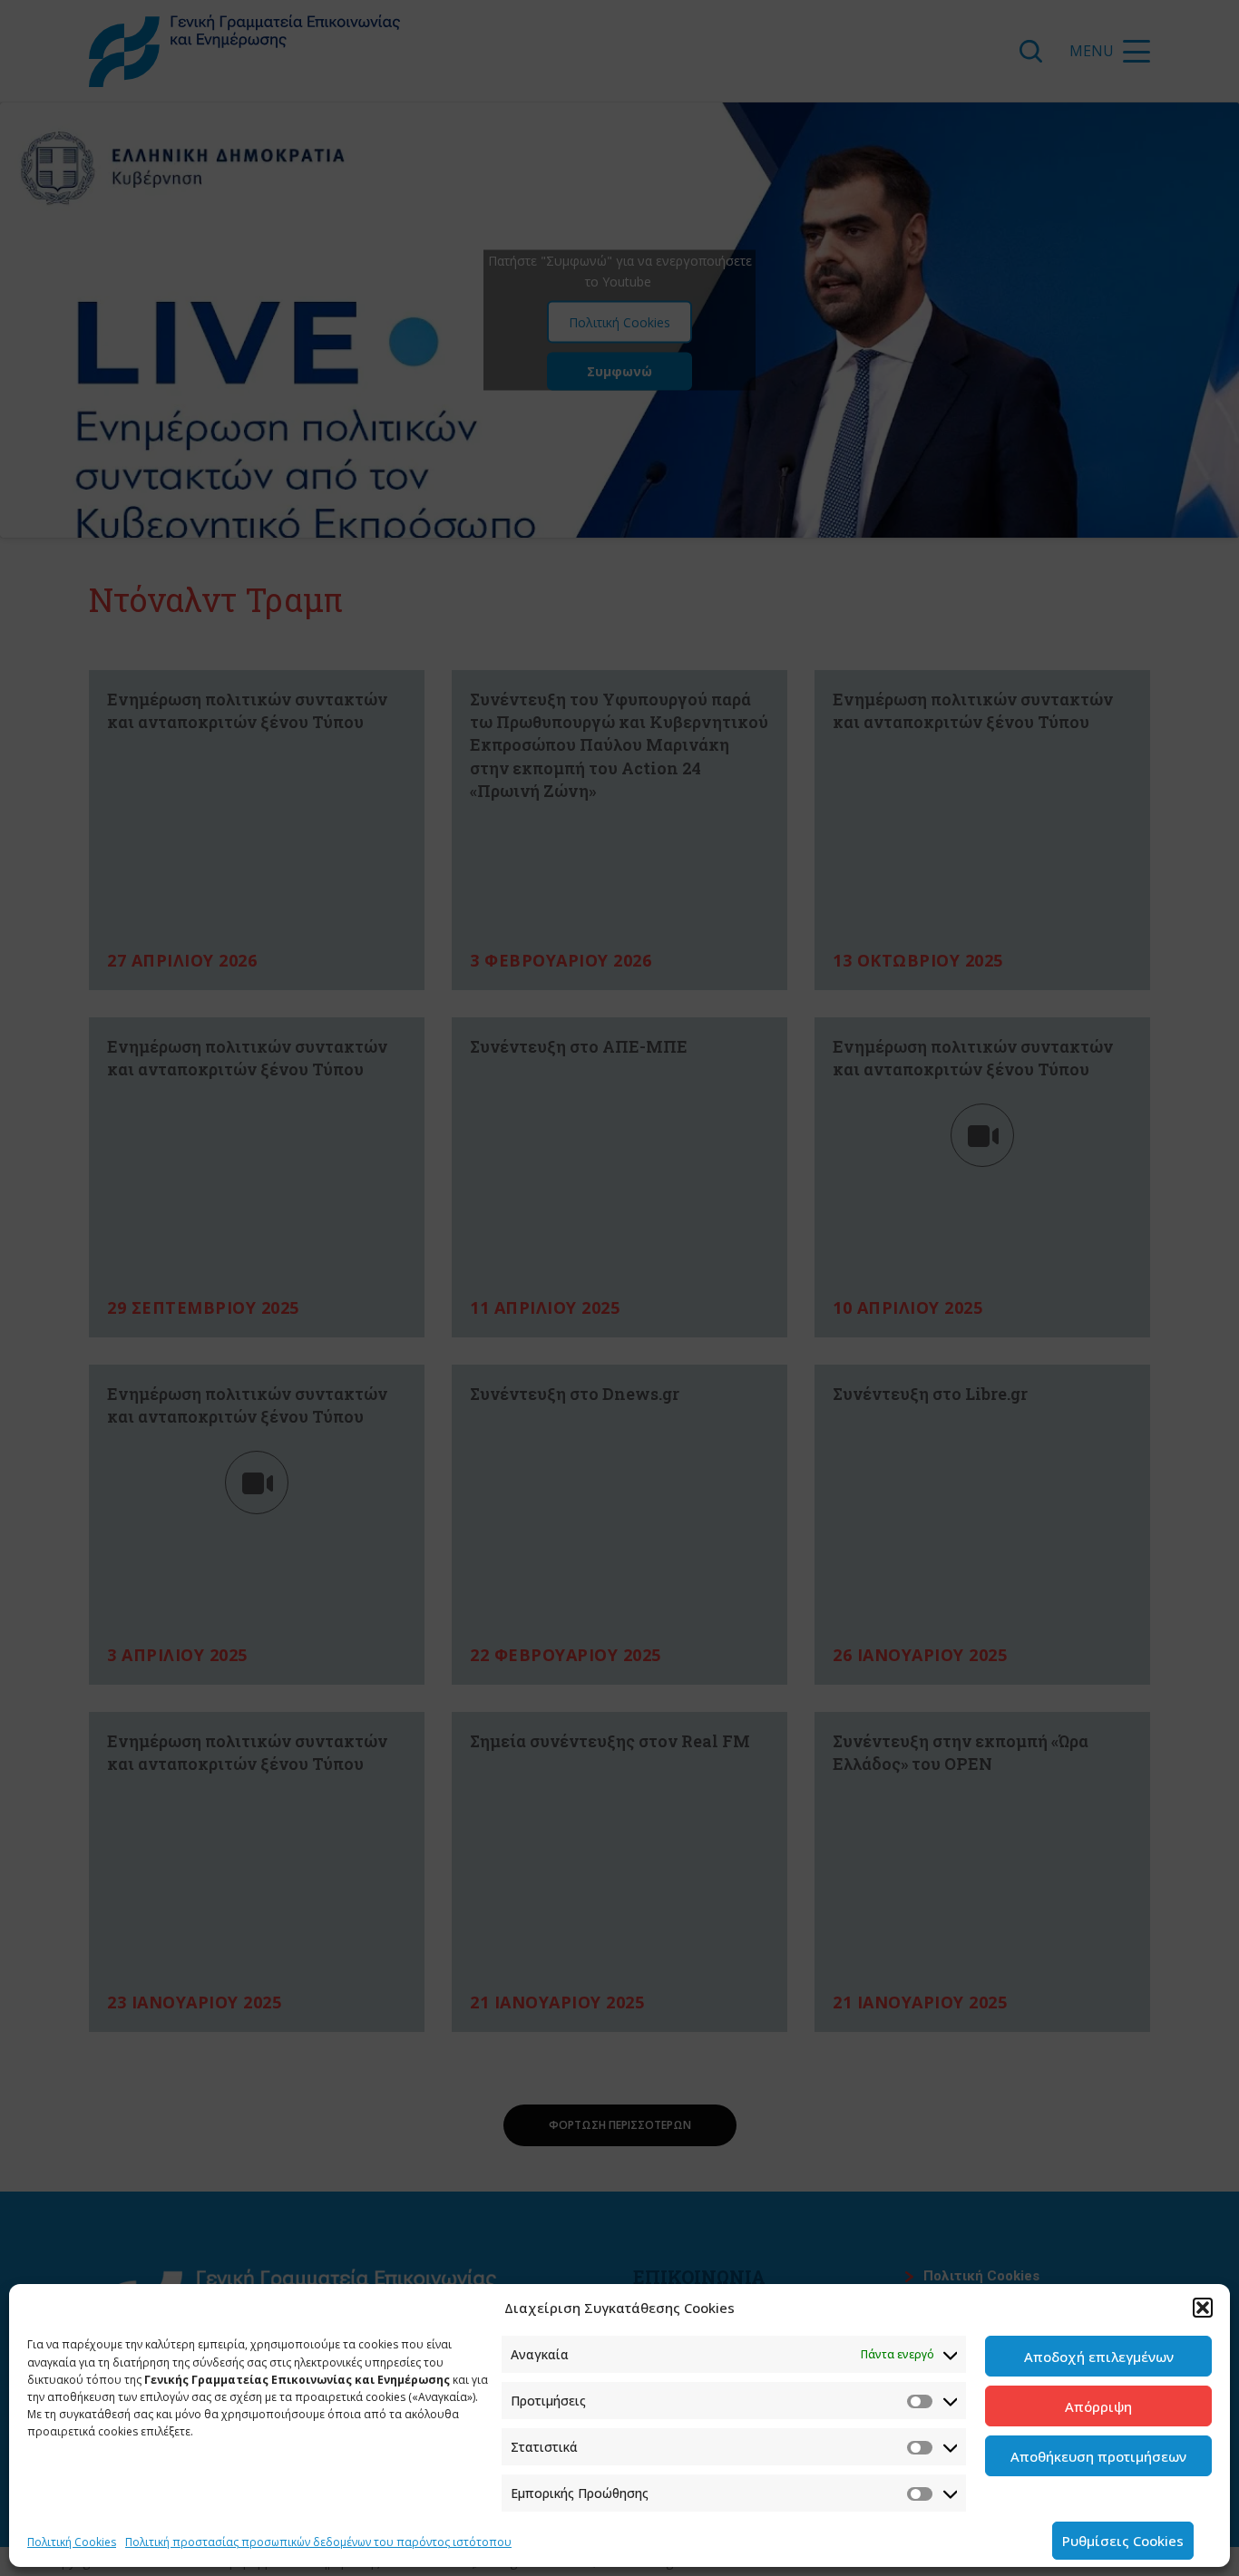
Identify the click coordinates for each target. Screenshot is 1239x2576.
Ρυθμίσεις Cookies (1123, 2541)
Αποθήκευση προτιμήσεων (1098, 2456)
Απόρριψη (1098, 2406)
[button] (1203, 2308)
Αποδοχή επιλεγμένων (1099, 2357)
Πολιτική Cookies (72, 2542)
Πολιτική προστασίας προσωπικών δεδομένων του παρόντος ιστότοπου (318, 2542)
